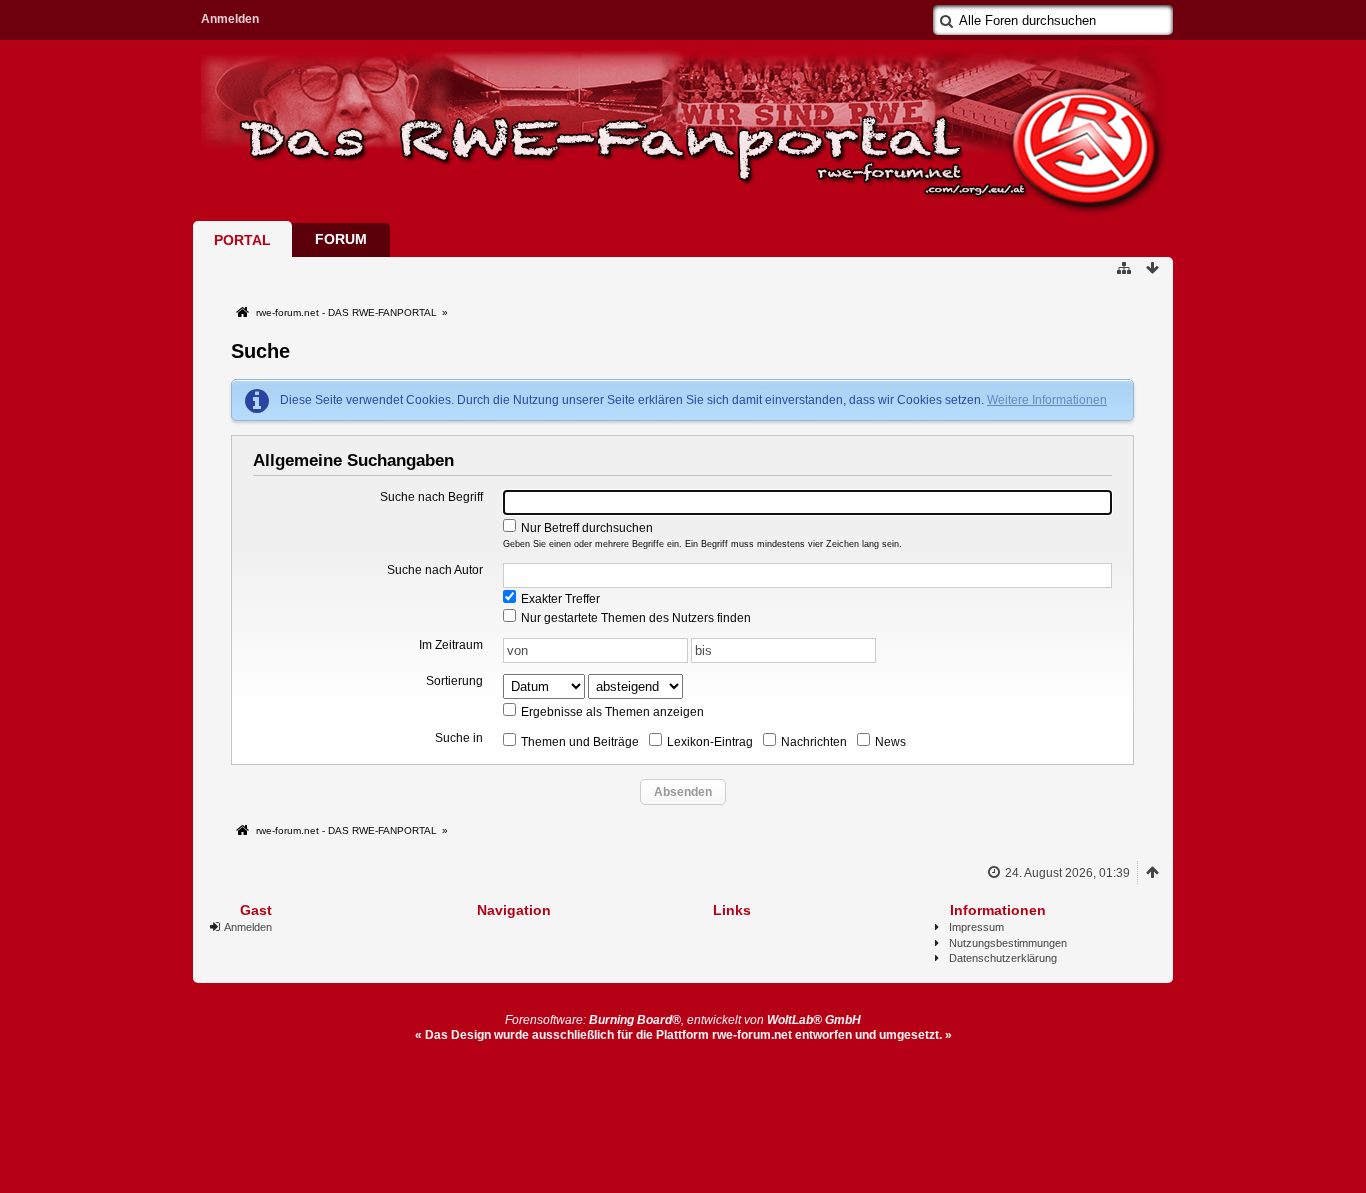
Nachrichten (812, 742)
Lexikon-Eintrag (708, 742)
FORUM (341, 239)
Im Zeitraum (451, 645)
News (889, 742)
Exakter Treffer (559, 599)
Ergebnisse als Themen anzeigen (611, 712)
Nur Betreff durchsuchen (585, 528)
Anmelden (230, 19)
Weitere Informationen (1047, 400)
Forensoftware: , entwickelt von (683, 1020)
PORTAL (242, 240)
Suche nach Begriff (431, 497)
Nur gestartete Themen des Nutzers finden (634, 618)
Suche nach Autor (435, 570)
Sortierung (454, 681)
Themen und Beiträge (578, 742)
